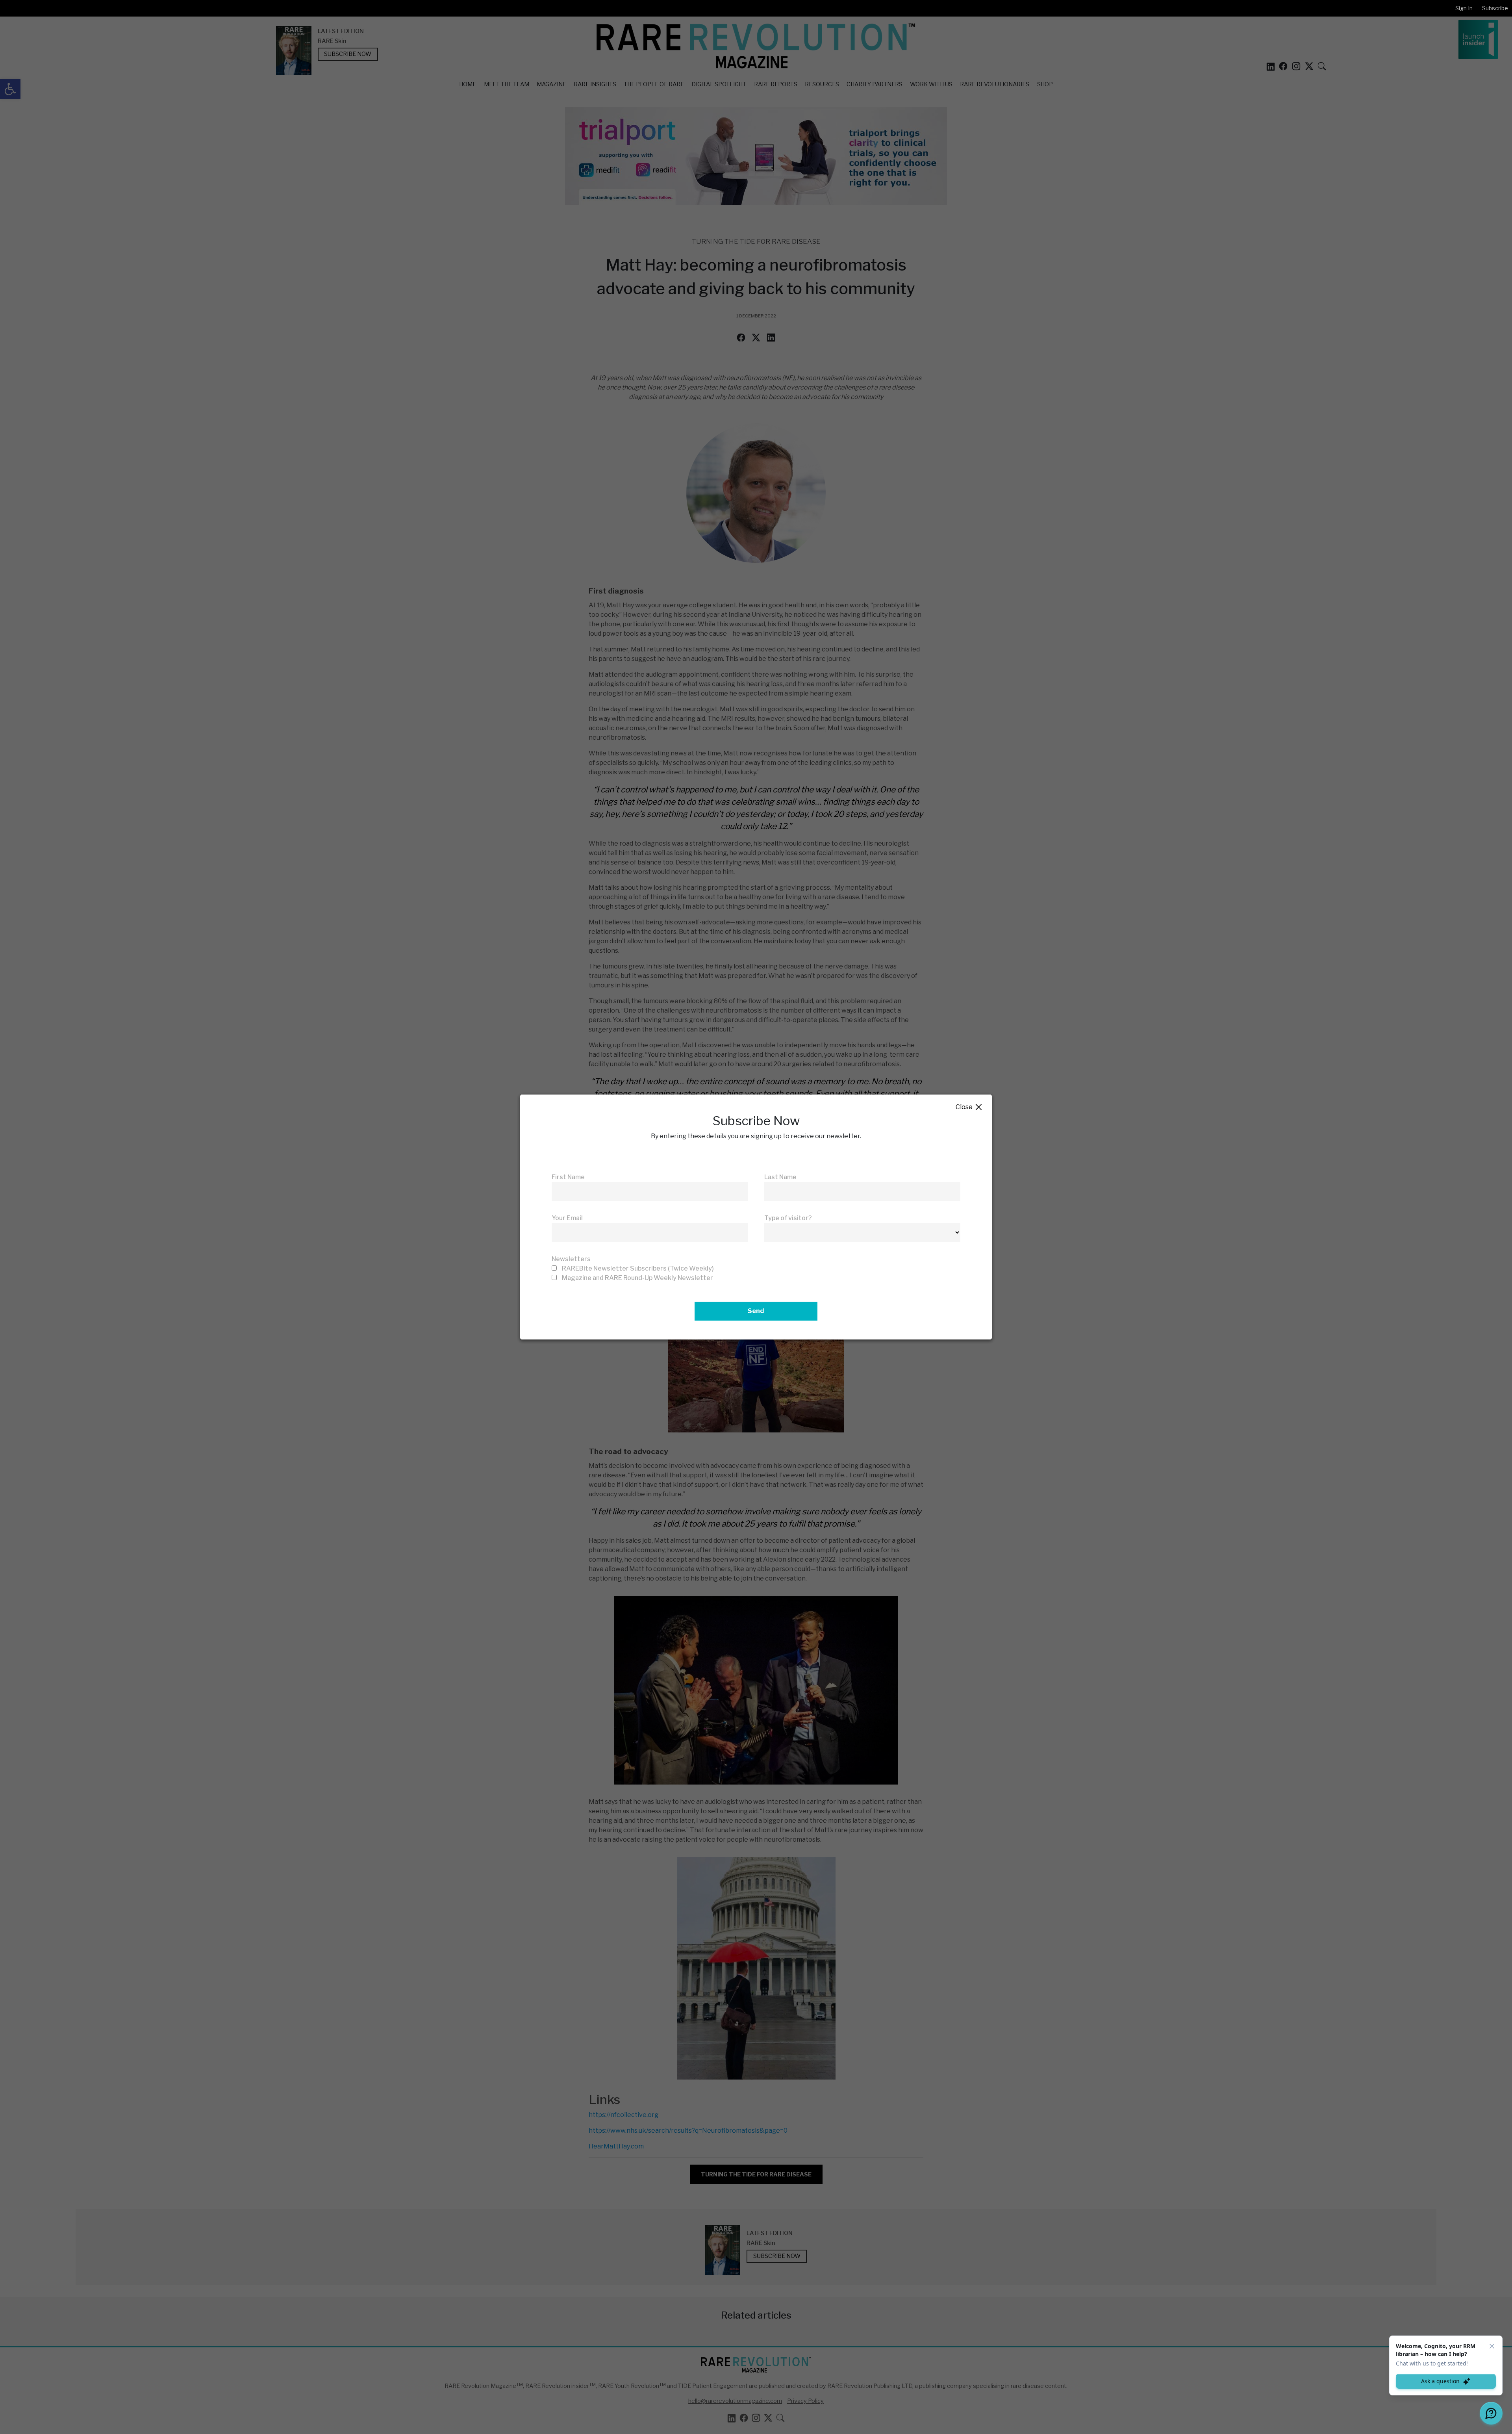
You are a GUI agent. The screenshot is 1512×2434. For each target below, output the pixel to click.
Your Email (567, 1218)
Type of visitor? (788, 1218)
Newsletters (571, 1259)
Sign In (1464, 8)
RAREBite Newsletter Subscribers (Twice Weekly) (638, 1268)
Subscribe (1495, 8)
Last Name (780, 1177)
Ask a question (1440, 2381)
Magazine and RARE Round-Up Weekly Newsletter (637, 1278)
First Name (568, 1177)
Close (969, 1107)
